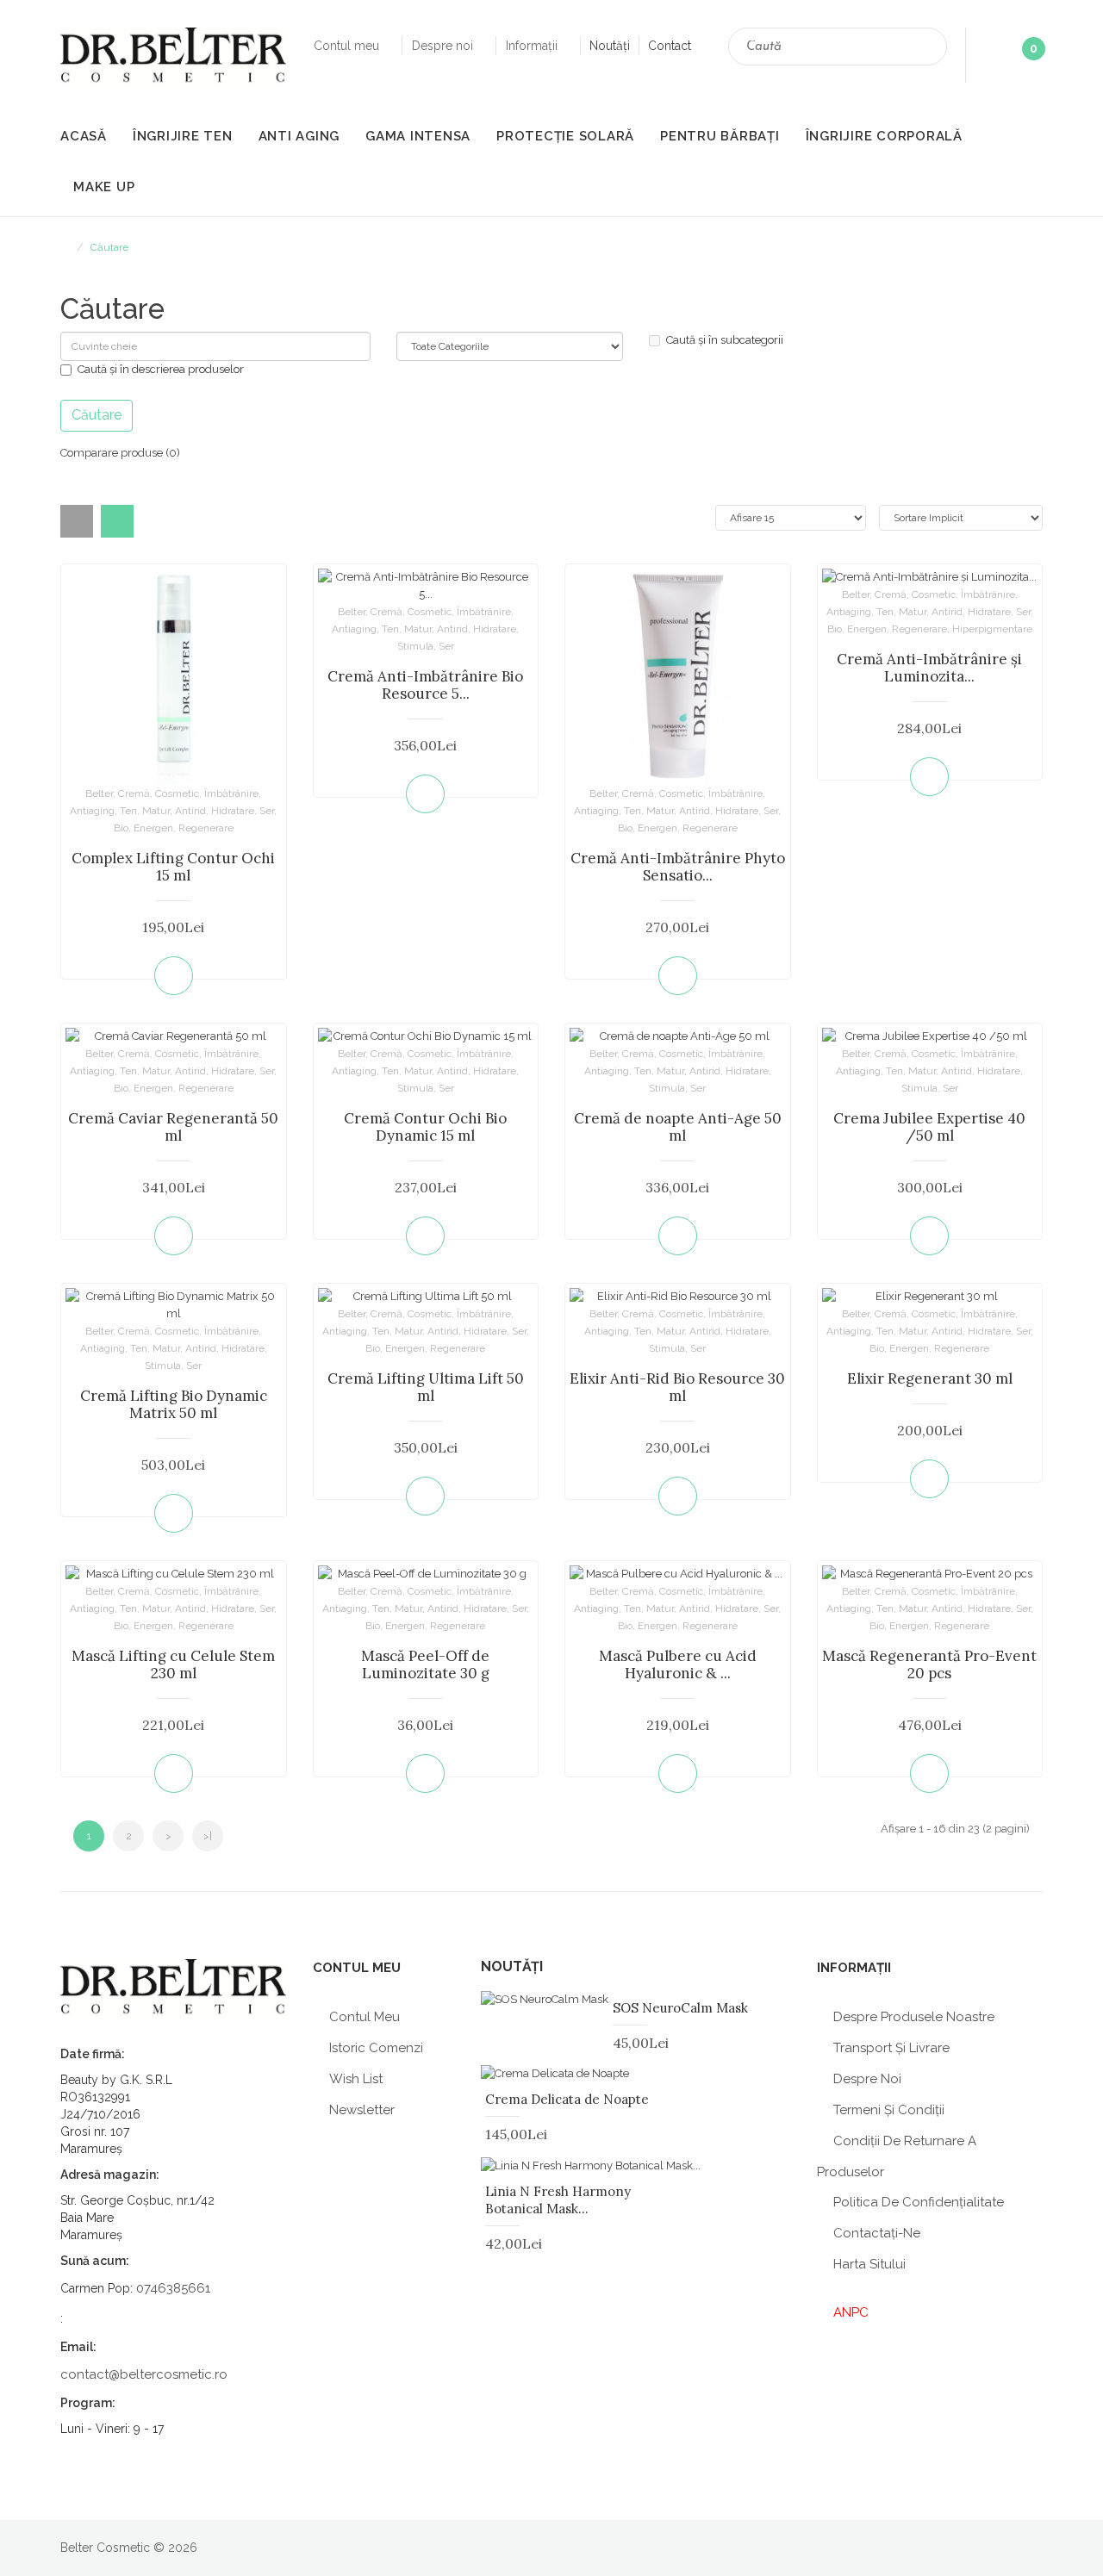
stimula (415, 646)
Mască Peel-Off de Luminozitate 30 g (425, 1664)
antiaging (92, 811)
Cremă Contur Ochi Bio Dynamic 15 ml (425, 1127)
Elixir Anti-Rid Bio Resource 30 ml (677, 1387)
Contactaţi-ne (877, 2233)
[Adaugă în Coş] (174, 976)
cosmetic (177, 793)
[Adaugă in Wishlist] (78, 976)
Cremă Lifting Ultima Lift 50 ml (426, 1387)
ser (267, 811)
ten (128, 811)
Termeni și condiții (889, 2110)
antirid (190, 811)
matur (156, 811)
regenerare (206, 828)
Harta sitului (869, 2264)
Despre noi (444, 46)
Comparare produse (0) (120, 453)
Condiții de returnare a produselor (897, 2156)
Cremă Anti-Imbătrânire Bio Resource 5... (425, 685)
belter (99, 793)
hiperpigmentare (992, 629)
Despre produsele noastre (914, 2017)
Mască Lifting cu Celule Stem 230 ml (173, 1664)
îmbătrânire (231, 793)
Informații (533, 46)
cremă (134, 793)
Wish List (356, 2079)
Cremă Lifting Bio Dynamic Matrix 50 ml (174, 1404)
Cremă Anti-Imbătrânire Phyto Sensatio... (678, 867)
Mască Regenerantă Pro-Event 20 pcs (929, 1664)
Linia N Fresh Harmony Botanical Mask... (558, 2200)
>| (208, 1836)
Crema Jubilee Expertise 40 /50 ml (929, 1127)
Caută (927, 49)
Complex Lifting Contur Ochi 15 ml (173, 867)
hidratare (233, 811)
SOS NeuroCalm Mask (680, 2008)
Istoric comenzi (376, 2048)
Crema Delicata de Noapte (567, 2099)
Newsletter (362, 2110)
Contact (670, 46)
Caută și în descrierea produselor (161, 369)
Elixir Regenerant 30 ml (930, 1378)
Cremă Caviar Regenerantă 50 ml (173, 1127)
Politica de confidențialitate (919, 2202)
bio (121, 828)
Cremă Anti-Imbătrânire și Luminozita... (929, 668)
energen (153, 828)
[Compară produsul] (269, 976)
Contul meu (348, 46)
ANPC (851, 2312)
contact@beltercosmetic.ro (144, 2374)
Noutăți (610, 46)
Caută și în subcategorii (725, 340)
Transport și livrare (891, 2048)
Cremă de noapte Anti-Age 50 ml (678, 1127)
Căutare (109, 247)
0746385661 (173, 2288)
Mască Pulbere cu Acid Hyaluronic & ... (678, 1664)
